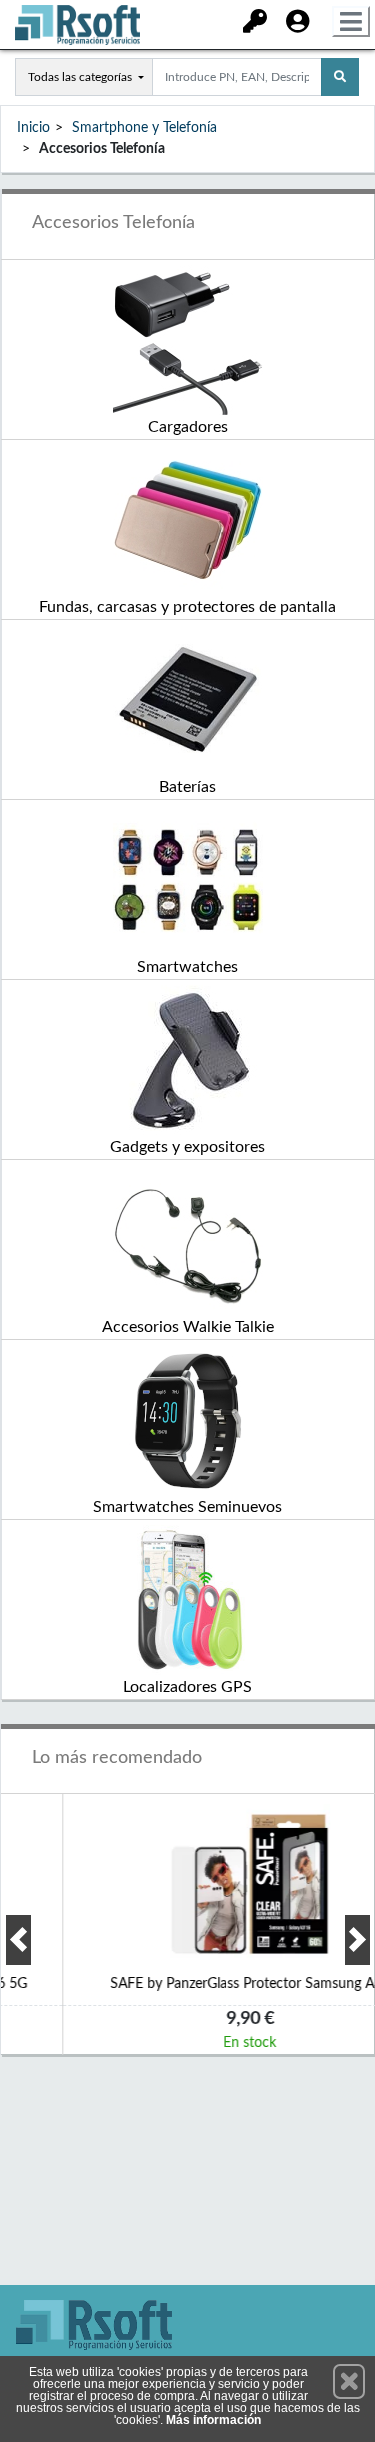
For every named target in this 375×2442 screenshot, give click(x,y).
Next (357, 1940)
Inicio (33, 128)
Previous (18, 1940)
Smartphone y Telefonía (144, 128)
